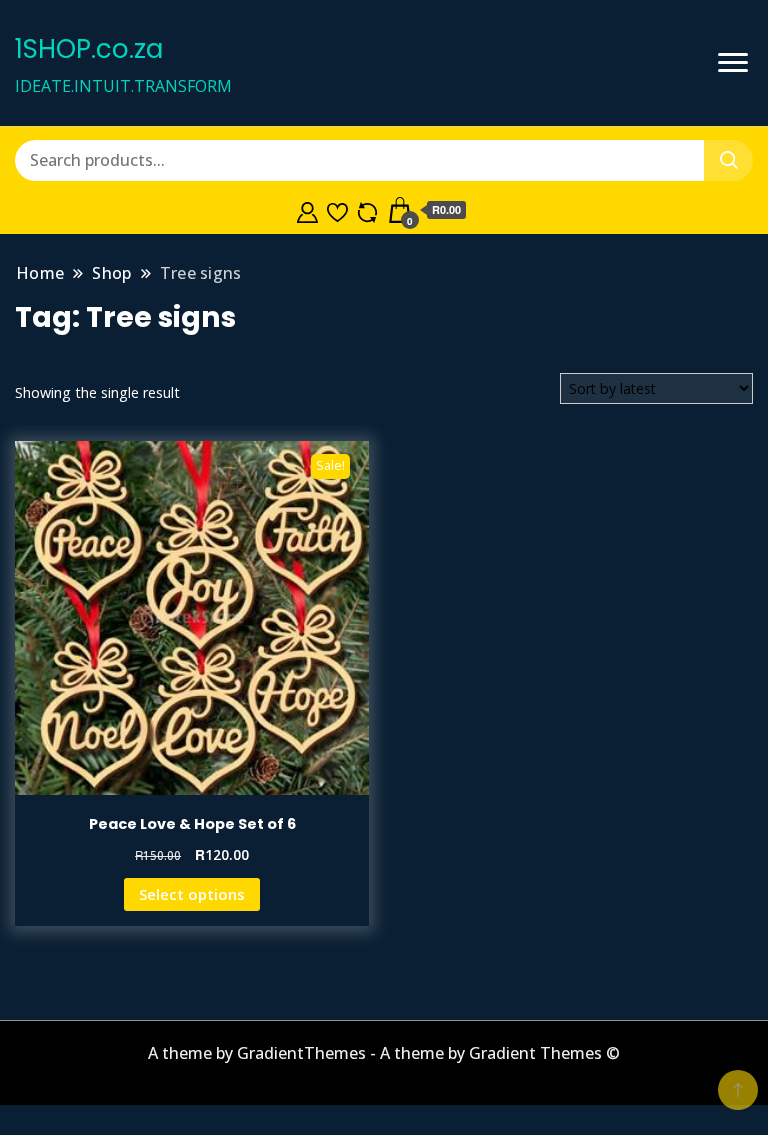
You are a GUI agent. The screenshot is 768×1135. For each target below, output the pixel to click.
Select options (192, 894)
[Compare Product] (367, 210)
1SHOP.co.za (89, 49)
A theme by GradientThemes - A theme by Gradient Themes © (384, 1053)
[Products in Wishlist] (337, 210)
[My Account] (307, 210)
